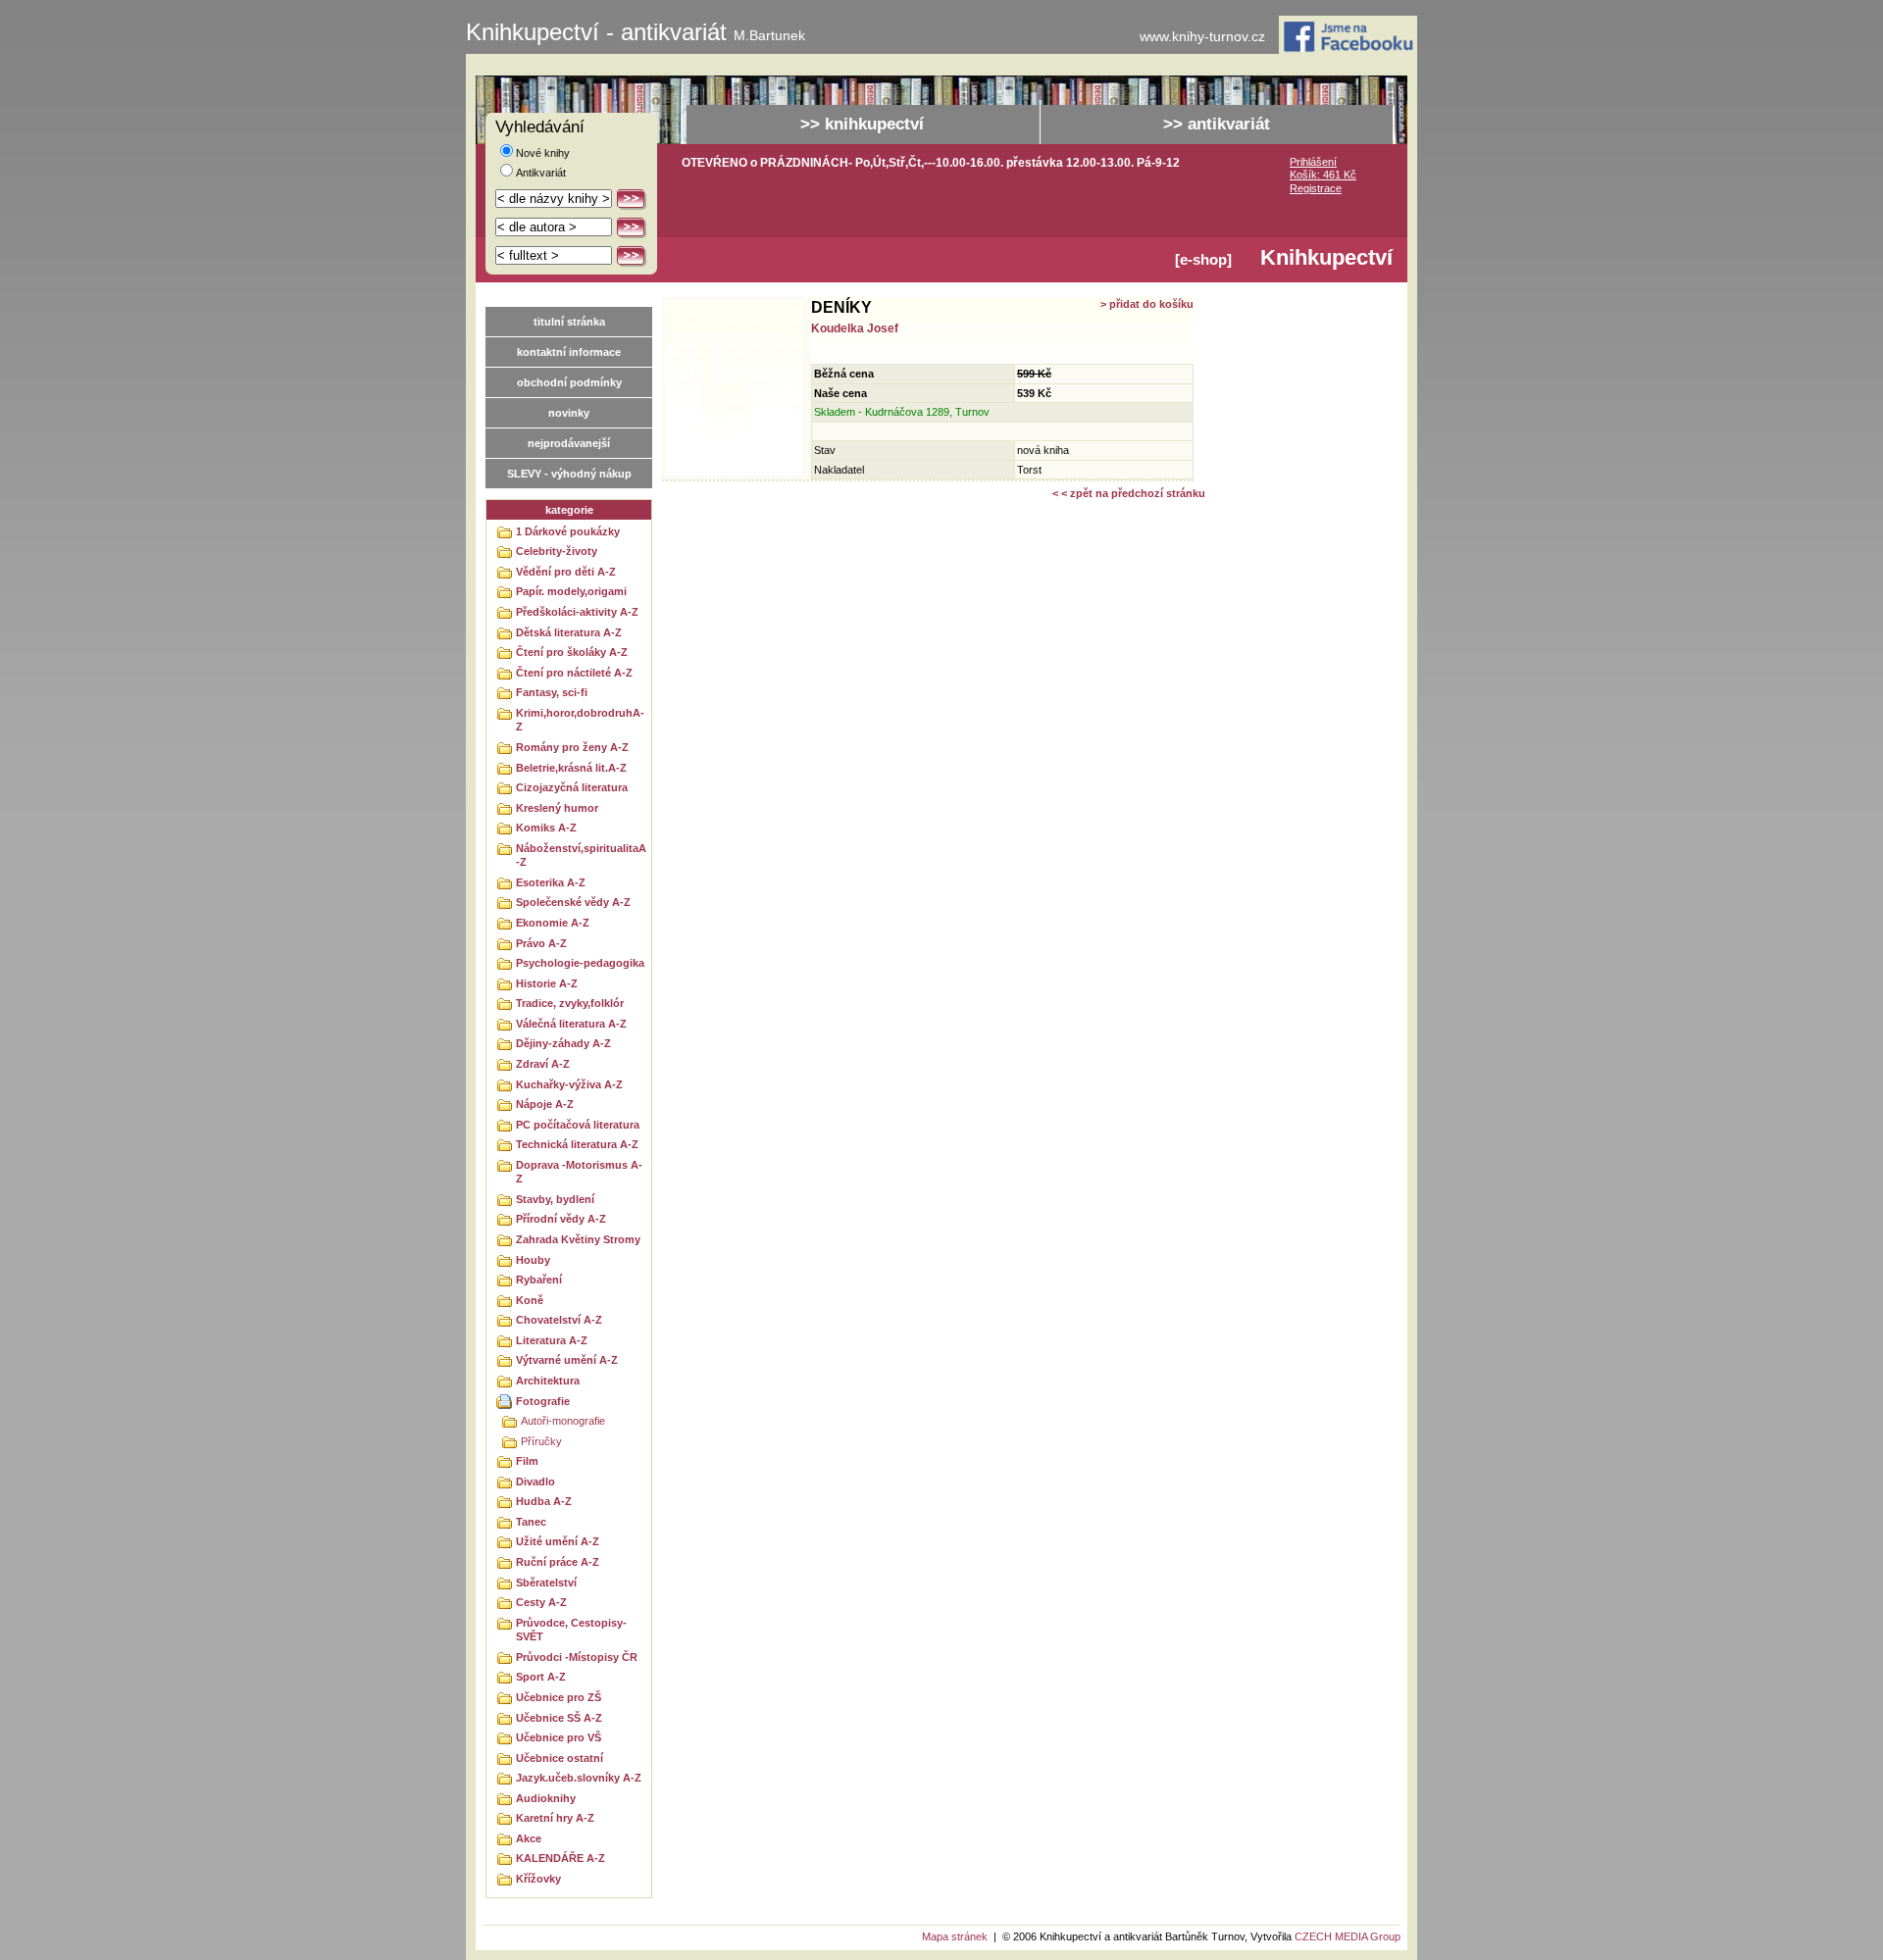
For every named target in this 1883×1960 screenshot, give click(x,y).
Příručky (541, 1441)
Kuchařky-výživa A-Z (569, 1084)
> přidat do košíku (1147, 304)
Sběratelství (546, 1583)
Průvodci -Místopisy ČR (577, 1657)
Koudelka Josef (855, 328)
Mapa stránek (955, 1936)
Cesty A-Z (541, 1602)
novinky (569, 413)
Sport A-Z (541, 1677)
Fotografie (543, 1401)
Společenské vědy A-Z (573, 902)
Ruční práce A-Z (558, 1562)
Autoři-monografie (563, 1421)
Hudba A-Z (544, 1501)
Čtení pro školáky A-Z (572, 652)
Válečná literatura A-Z (571, 1024)
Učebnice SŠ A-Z (559, 1718)
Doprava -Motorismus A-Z (579, 1172)
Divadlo (535, 1482)
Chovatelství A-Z (559, 1320)
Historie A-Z (547, 983)
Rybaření (539, 1280)
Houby (533, 1260)
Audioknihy (546, 1798)
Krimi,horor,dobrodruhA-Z (580, 720)
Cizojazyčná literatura (572, 787)
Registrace (1316, 188)
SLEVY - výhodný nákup (569, 474)
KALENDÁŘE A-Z (560, 1858)
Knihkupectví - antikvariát (636, 32)
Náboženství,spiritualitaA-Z (581, 855)
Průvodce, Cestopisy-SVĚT (571, 1630)
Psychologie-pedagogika (580, 963)
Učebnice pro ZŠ (559, 1697)
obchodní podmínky (569, 382)
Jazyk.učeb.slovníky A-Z (579, 1778)
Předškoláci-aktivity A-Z (577, 612)
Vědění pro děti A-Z (566, 572)
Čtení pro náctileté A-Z (574, 673)
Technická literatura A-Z (577, 1144)
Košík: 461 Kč (1323, 175)
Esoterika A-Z (551, 882)
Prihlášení (1313, 162)
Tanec (531, 1522)
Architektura (548, 1381)
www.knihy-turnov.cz (1202, 37)
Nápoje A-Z (545, 1104)
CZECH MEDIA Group (1348, 1936)
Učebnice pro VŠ (559, 1737)
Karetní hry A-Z (555, 1818)
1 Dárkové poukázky (568, 531)
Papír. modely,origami (571, 591)
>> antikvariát (1217, 124)
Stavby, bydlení (555, 1199)
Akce (529, 1838)
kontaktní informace (569, 352)
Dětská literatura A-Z (569, 632)
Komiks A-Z (546, 828)
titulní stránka (569, 322)
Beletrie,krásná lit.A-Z (571, 768)
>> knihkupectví (862, 124)
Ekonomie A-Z (553, 923)
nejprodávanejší (569, 443)
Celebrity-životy (557, 551)
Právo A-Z (541, 943)
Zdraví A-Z (543, 1064)
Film (527, 1461)
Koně (530, 1300)
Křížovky (538, 1879)
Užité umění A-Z (558, 1541)
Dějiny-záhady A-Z (563, 1043)
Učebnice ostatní (560, 1758)
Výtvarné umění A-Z (567, 1360)
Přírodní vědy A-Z (561, 1219)
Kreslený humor (557, 808)
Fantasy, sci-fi (552, 692)
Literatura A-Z (552, 1340)
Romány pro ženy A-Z (572, 747)
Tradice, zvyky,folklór (570, 1003)
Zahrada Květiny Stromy (578, 1239)
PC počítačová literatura (578, 1125)
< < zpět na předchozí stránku (1129, 493)
